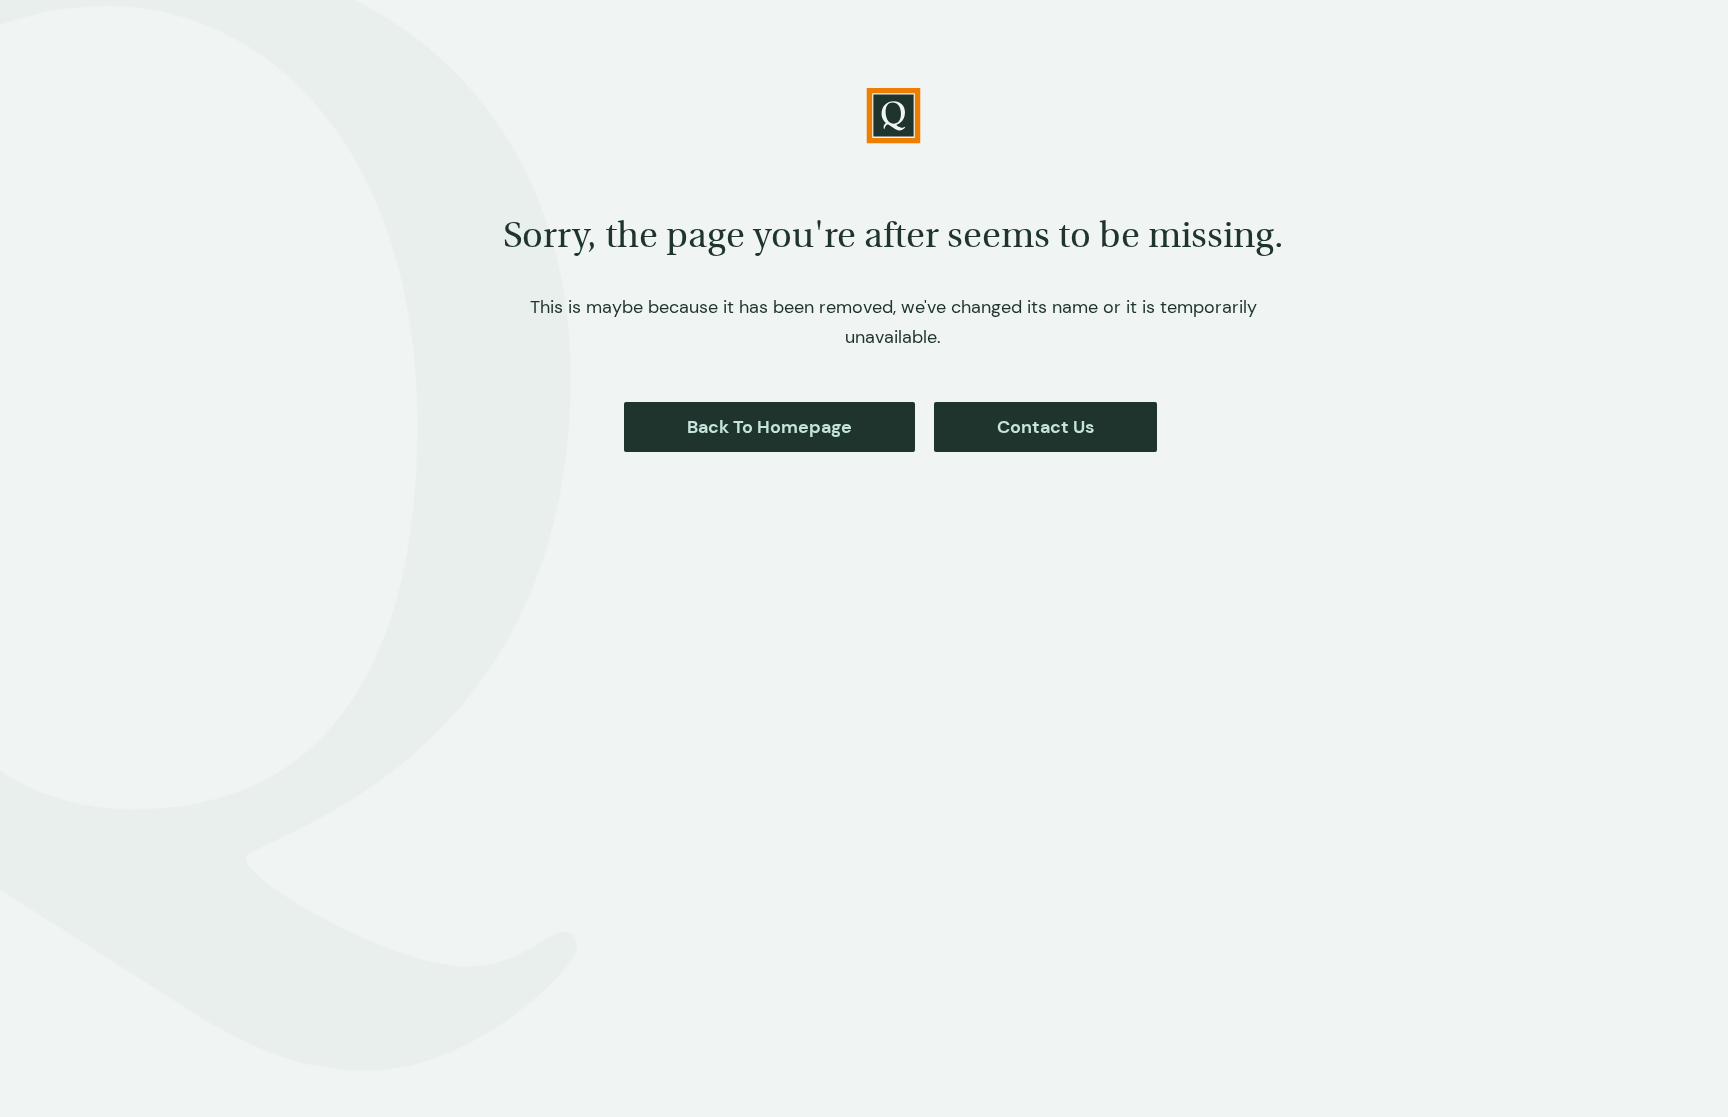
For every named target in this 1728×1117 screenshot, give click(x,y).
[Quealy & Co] (893, 116)
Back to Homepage (769, 427)
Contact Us (1045, 427)
